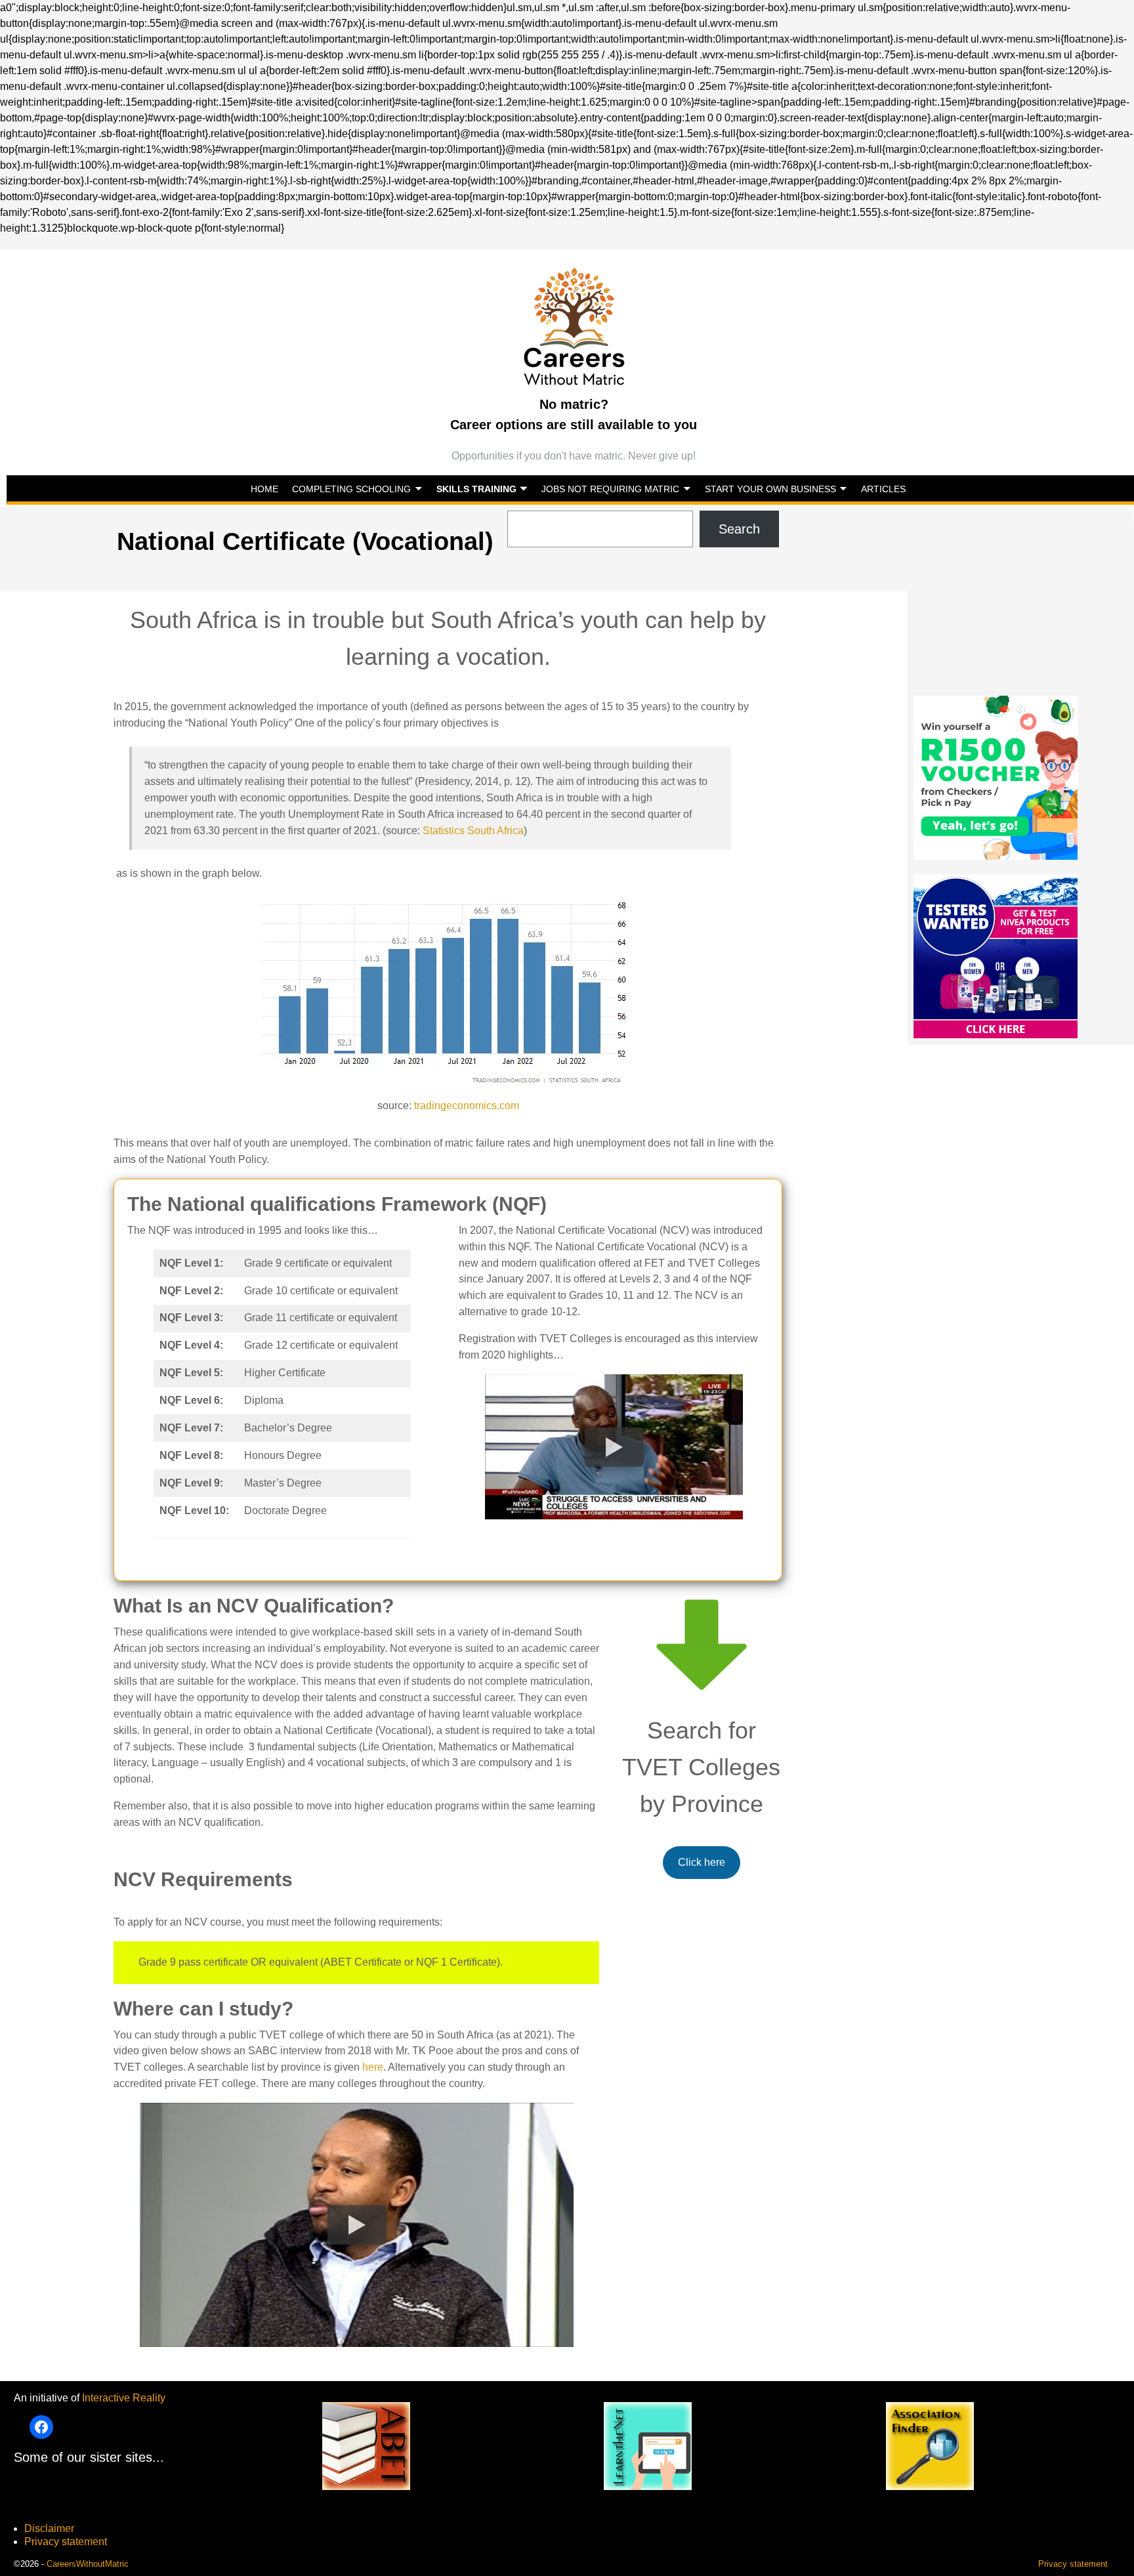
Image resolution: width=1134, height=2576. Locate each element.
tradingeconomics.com (467, 1106)
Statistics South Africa (473, 831)
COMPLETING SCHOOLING (351, 489)
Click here (702, 1862)
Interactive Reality (124, 2398)
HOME (264, 489)
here (373, 2067)
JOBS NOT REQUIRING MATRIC (610, 489)
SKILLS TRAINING (476, 489)
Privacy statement (66, 2542)
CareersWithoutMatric (88, 2564)
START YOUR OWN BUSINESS (770, 489)
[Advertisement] (1020, 603)
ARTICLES (883, 489)
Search (739, 529)
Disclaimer (49, 2528)
